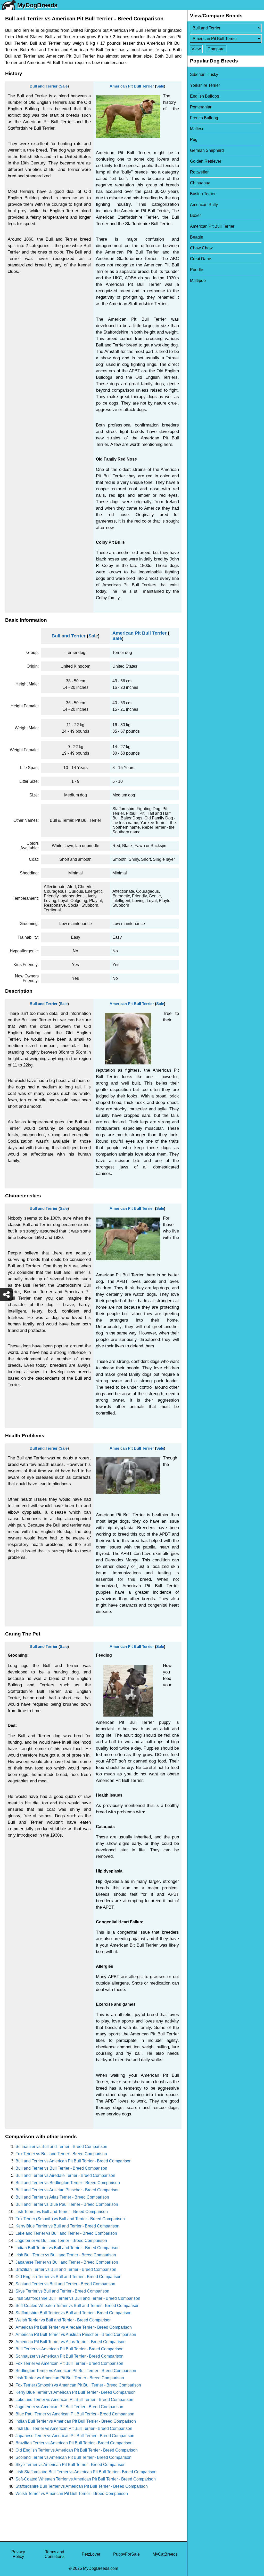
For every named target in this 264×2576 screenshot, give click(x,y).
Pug (194, 140)
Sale (64, 86)
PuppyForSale (126, 2554)
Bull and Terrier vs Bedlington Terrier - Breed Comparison (68, 2183)
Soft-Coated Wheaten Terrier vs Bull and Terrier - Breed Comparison (77, 2306)
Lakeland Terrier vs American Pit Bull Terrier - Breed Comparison (74, 2400)
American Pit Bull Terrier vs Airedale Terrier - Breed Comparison (74, 2327)
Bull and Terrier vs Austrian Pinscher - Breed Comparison (68, 2190)
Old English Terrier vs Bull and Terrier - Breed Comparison (68, 2277)
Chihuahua (200, 183)
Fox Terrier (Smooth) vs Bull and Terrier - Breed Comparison (70, 2219)
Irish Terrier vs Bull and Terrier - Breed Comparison (62, 2212)
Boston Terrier (203, 194)
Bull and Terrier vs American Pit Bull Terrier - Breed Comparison (73, 2161)
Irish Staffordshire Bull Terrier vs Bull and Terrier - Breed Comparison (78, 2298)
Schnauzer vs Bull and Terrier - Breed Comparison (61, 2147)
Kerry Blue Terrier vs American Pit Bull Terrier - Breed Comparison (76, 2392)
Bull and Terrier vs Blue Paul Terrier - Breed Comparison (67, 2204)
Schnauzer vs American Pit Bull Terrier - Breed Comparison (69, 2356)
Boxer (195, 215)
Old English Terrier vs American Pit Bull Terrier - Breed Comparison (77, 2450)
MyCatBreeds (165, 2554)
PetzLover (91, 2554)
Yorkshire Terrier (205, 85)
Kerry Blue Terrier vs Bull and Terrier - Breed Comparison (67, 2226)
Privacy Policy (18, 2554)
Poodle (197, 270)
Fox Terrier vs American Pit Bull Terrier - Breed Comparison (69, 2363)
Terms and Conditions (55, 2554)
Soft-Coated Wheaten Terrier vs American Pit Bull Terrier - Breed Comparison (86, 2479)
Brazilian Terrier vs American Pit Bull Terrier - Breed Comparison (74, 2443)
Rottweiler (199, 172)
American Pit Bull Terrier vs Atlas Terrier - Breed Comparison (71, 2342)
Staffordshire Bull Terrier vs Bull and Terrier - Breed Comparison (73, 2313)
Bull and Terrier (44, 86)
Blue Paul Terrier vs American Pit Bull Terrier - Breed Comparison (75, 2414)
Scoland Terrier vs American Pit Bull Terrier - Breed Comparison (73, 2457)
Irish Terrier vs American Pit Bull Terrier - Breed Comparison (70, 2378)
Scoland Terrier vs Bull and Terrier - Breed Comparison (65, 2284)
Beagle (197, 237)
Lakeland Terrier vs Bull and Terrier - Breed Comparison (66, 2233)
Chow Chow (201, 248)
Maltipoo (198, 280)
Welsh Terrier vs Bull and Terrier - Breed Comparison (64, 2320)
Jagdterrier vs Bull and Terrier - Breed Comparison (61, 2241)
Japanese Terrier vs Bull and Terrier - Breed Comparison (67, 2262)
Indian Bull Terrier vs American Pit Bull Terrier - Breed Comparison (76, 2421)
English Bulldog (205, 96)
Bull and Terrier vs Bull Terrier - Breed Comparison (61, 2168)
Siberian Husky (204, 74)
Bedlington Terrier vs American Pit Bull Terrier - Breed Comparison (76, 2371)
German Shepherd (207, 150)
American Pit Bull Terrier (132, 86)
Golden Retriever (206, 161)
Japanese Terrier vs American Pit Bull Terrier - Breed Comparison (75, 2436)
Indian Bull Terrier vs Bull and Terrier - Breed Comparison (68, 2248)
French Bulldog (204, 118)
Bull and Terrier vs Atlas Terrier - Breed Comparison (62, 2197)
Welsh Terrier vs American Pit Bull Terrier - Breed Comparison (72, 2494)
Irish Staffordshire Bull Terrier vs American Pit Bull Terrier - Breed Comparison (86, 2472)
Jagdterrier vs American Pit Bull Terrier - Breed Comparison (69, 2407)
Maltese (197, 129)
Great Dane (201, 259)
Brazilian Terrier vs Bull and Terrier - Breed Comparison (66, 2269)
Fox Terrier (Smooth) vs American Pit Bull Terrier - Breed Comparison (78, 2385)
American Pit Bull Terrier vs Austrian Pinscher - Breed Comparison (76, 2334)
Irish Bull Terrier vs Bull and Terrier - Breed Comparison (66, 2255)
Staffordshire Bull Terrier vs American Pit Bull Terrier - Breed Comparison (82, 2486)
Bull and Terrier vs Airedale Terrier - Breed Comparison (65, 2175)
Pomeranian (201, 107)
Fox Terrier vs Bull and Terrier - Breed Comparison (61, 2154)
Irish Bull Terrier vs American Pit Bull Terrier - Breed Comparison (74, 2428)
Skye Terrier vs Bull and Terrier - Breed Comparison (62, 2291)
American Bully (204, 205)
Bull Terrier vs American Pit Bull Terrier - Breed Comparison (69, 2349)
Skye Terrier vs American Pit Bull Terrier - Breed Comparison (71, 2465)
